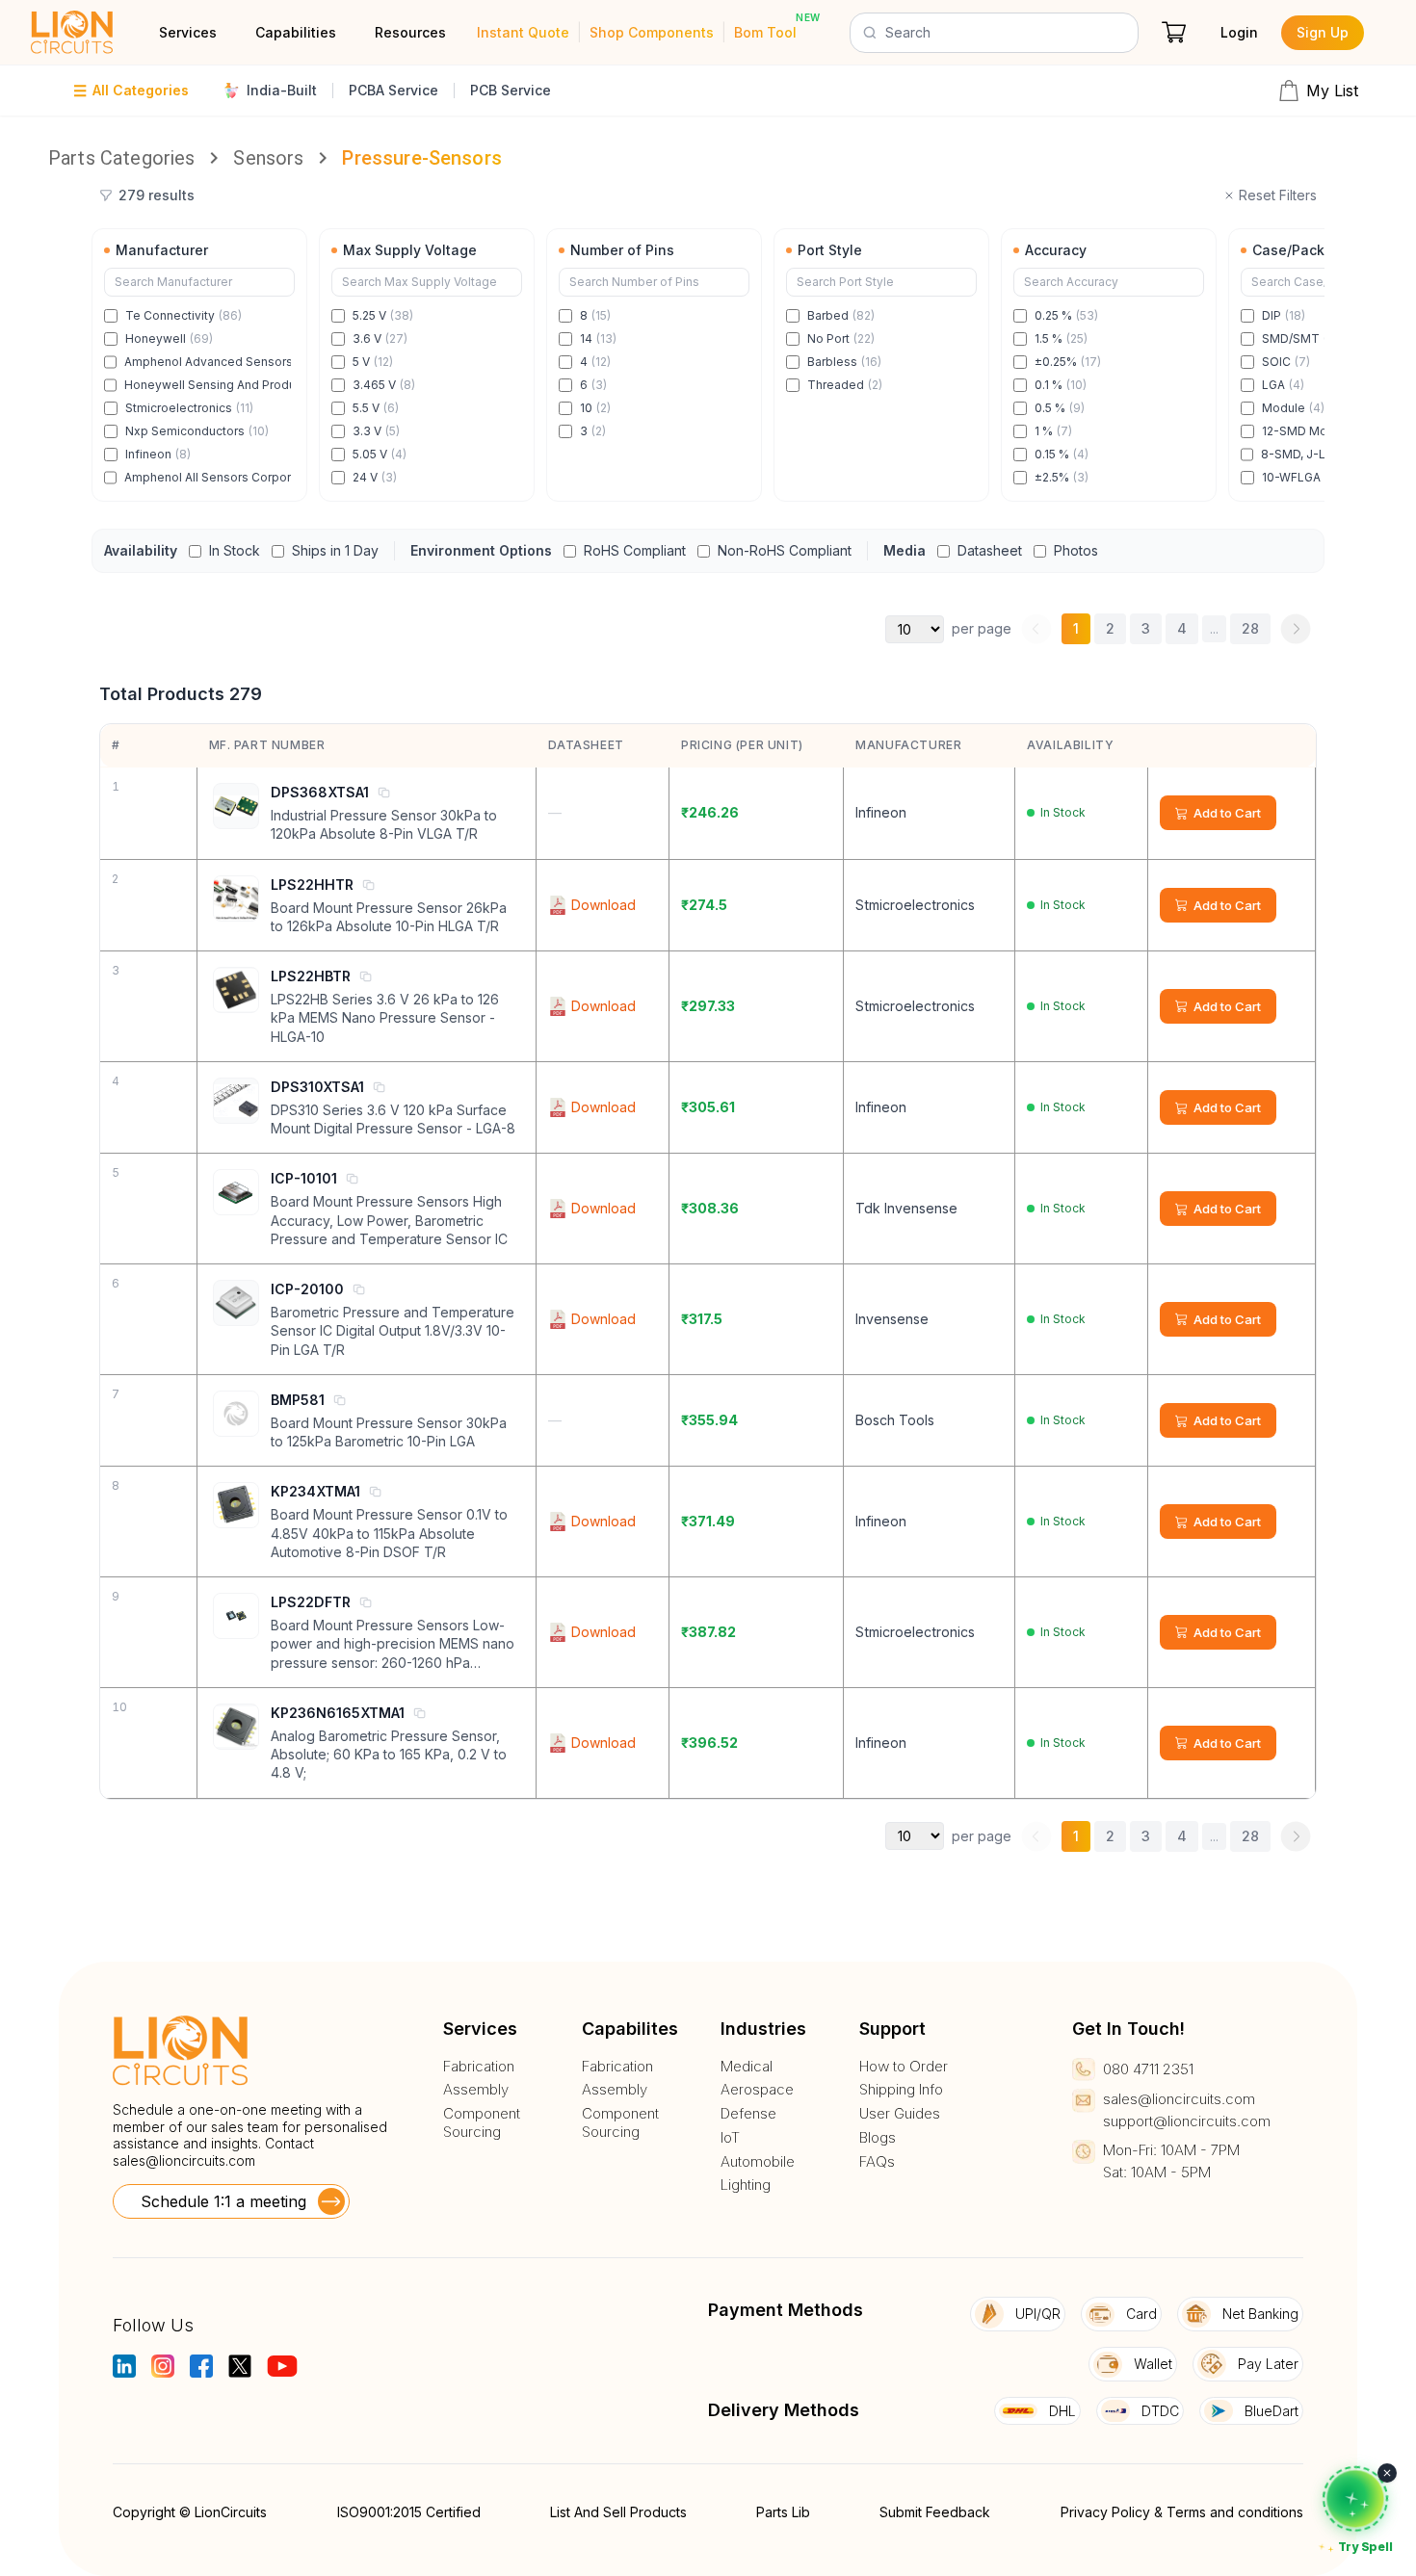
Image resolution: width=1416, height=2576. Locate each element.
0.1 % (1061, 385)
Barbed (841, 315)
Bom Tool (765, 32)
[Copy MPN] (383, 793)
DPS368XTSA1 (320, 792)
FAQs (877, 2162)
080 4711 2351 (1148, 2069)
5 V (373, 362)
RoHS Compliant (635, 550)
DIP (1284, 315)
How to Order (904, 2067)
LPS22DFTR (311, 1602)
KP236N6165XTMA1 (338, 1713)
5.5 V (376, 408)
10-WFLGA (1300, 477)
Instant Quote (523, 32)
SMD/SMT (1303, 338)
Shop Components (652, 32)
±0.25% (1068, 362)
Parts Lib (783, 2512)
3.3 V (376, 431)
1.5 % (1061, 338)
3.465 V (384, 385)
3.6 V (380, 338)
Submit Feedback (935, 2512)
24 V (375, 477)
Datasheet (990, 550)
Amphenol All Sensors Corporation (208, 477)
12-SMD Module (1317, 431)
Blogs (878, 2138)
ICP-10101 (304, 1178)
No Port (841, 338)
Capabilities (296, 32)
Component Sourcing (482, 2123)
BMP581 (298, 1400)
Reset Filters (1278, 195)
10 (595, 408)
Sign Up (1323, 32)
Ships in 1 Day (335, 550)
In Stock (235, 550)
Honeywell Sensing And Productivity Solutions (208, 385)
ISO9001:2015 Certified (409, 2512)
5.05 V (380, 454)
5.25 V (383, 315)
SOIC (1286, 362)
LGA (1283, 385)
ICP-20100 (307, 1289)
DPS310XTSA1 (317, 1087)
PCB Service (511, 90)
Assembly (476, 2090)
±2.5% (1062, 477)
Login (1239, 32)
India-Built (282, 90)
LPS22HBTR (311, 976)
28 (1250, 628)
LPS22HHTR (312, 885)
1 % (1053, 431)
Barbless (844, 362)
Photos (1076, 550)
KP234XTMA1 (315, 1491)
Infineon (158, 454)
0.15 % (1062, 454)
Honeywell (169, 338)
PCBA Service (393, 90)
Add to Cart (1227, 813)
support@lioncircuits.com (1187, 2121)
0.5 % (1060, 408)
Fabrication (479, 2067)
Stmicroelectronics (189, 408)
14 (598, 338)
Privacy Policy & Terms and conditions (1182, 2512)
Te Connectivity (184, 315)
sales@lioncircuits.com (184, 2160)
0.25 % (1066, 315)
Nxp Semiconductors (197, 431)
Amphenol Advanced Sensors (208, 362)
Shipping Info (901, 2090)
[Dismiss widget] (1387, 2473)
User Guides (900, 2114)
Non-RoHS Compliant (785, 550)
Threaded (845, 385)
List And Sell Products (618, 2512)
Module (1293, 408)
